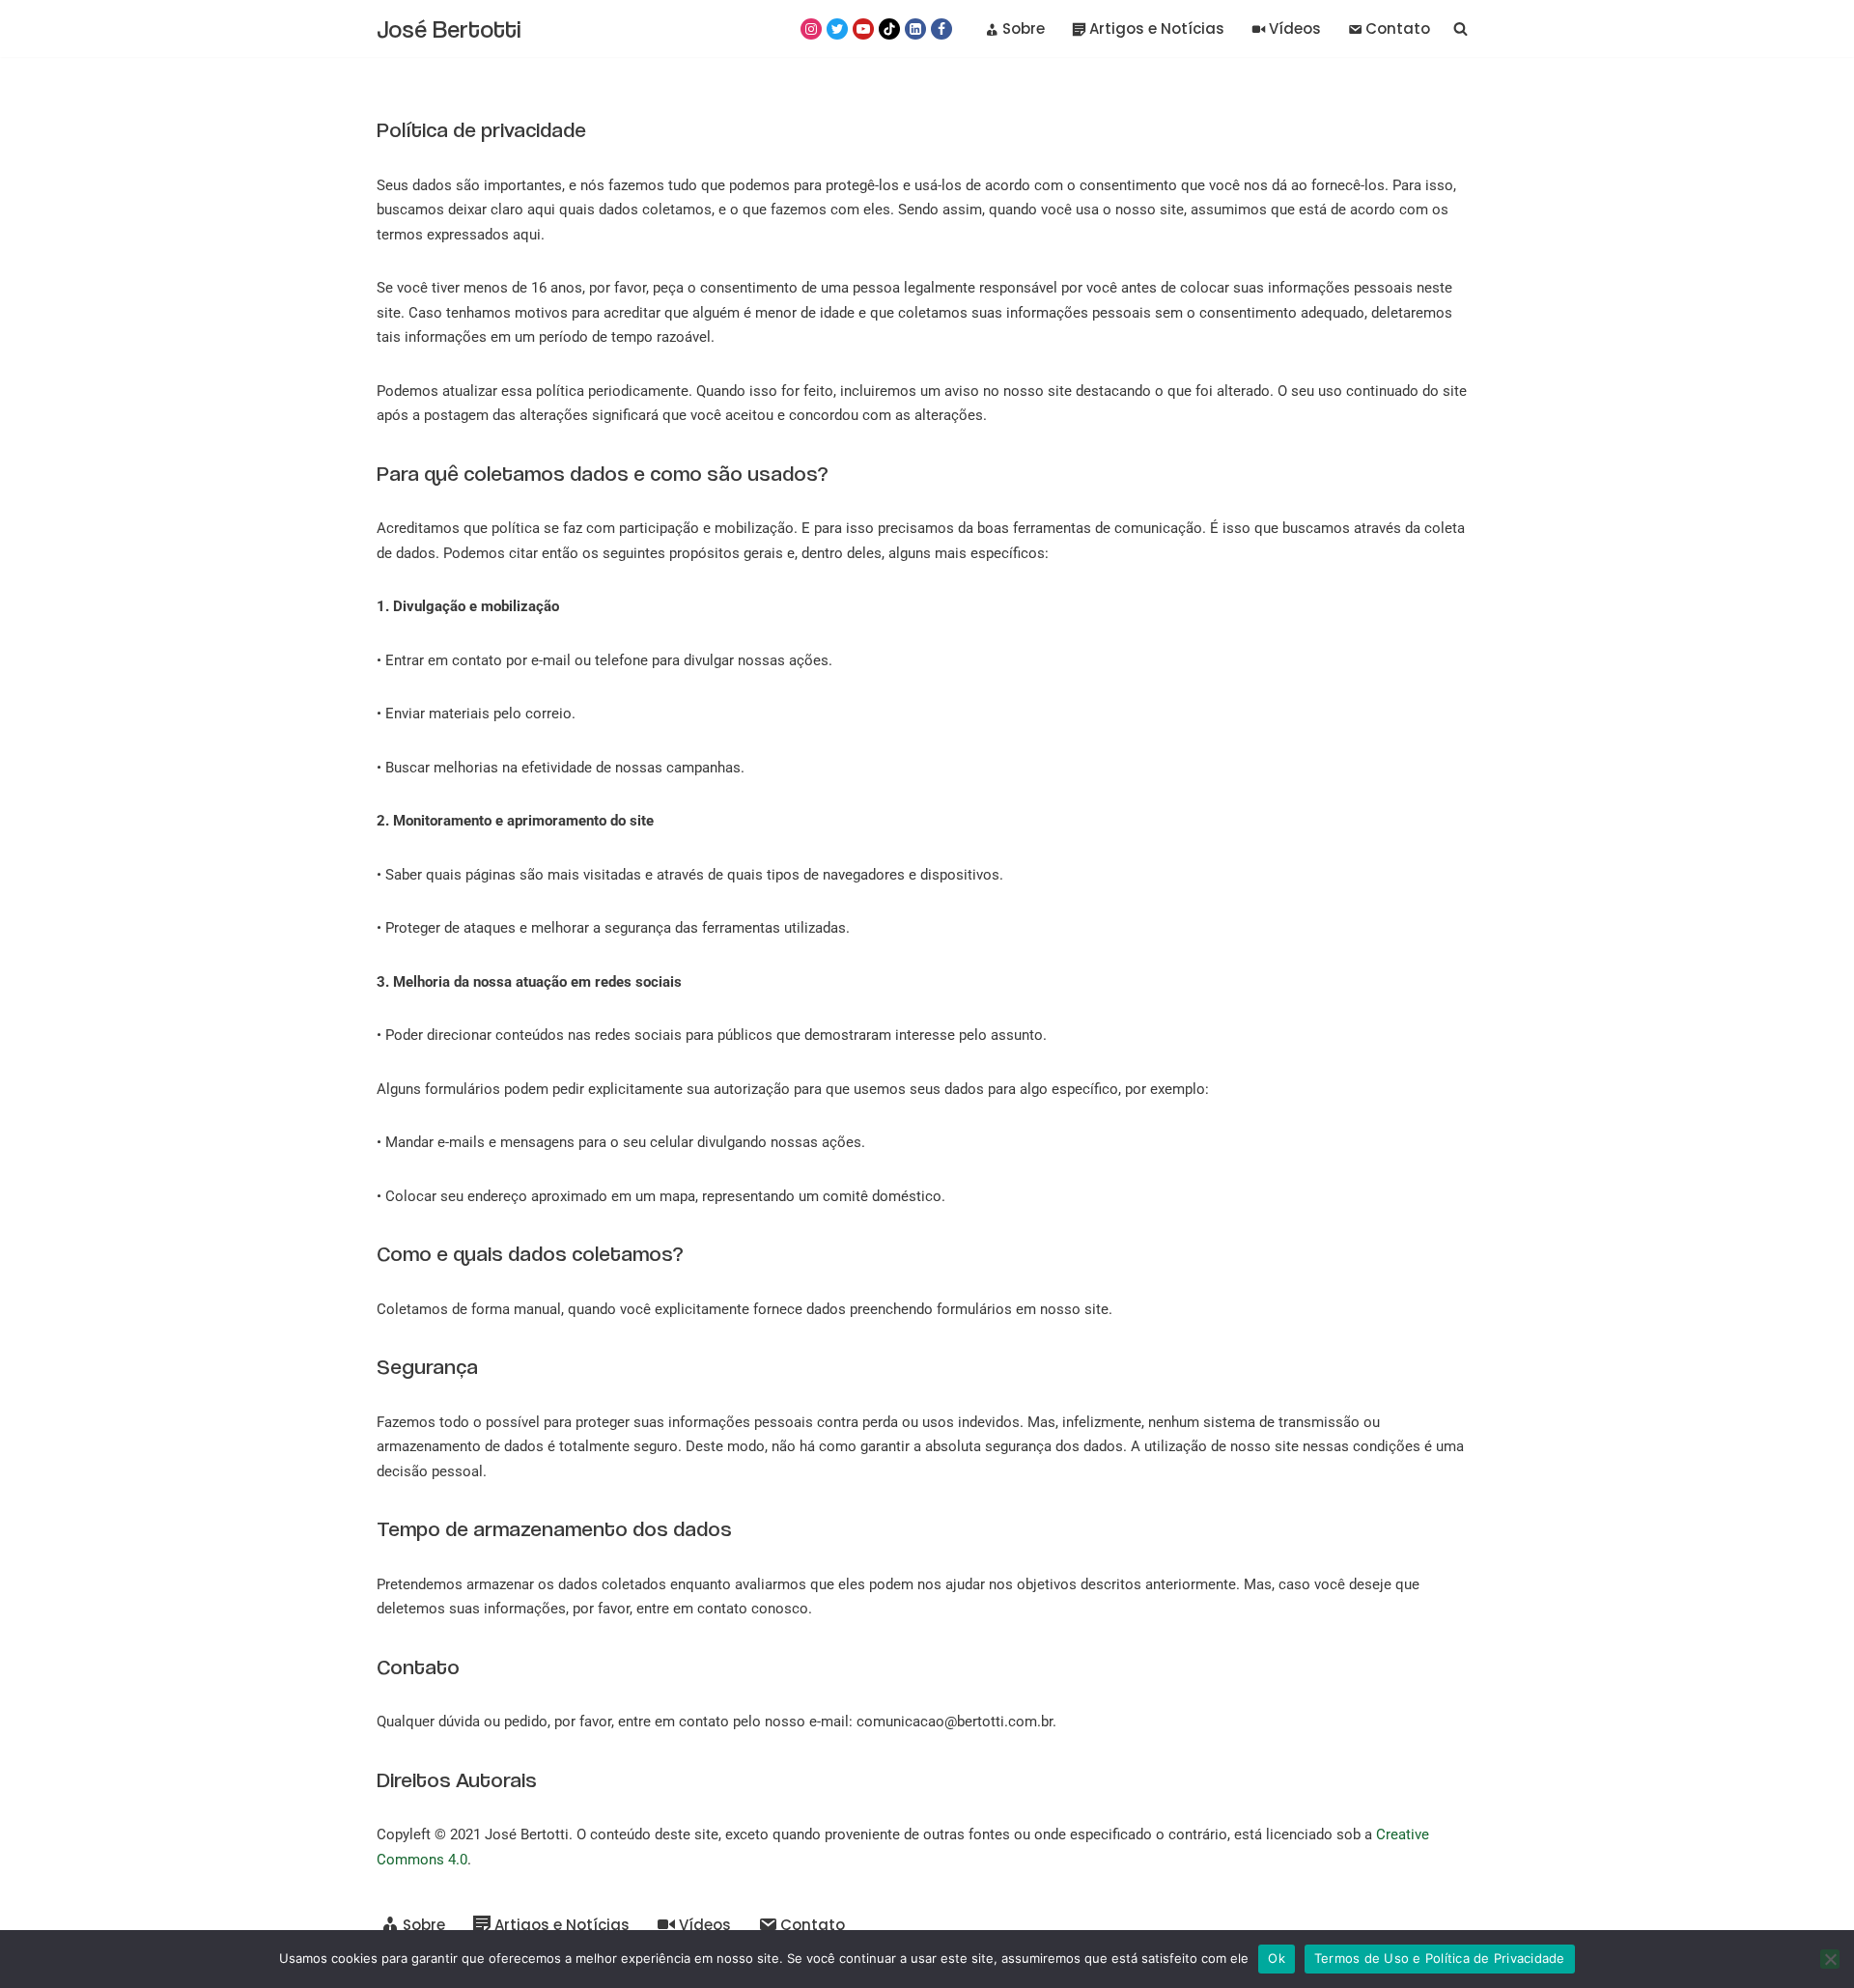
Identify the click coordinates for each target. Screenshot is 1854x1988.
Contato (1398, 28)
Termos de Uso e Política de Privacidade (1440, 1958)
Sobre (1024, 28)
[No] (1830, 1959)
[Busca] (1461, 28)
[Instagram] (811, 29)
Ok (1277, 1958)
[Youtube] (863, 29)
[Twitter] (837, 29)
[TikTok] (889, 29)
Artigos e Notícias (1157, 28)
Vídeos (1295, 28)
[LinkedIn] (915, 29)
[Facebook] (941, 29)
